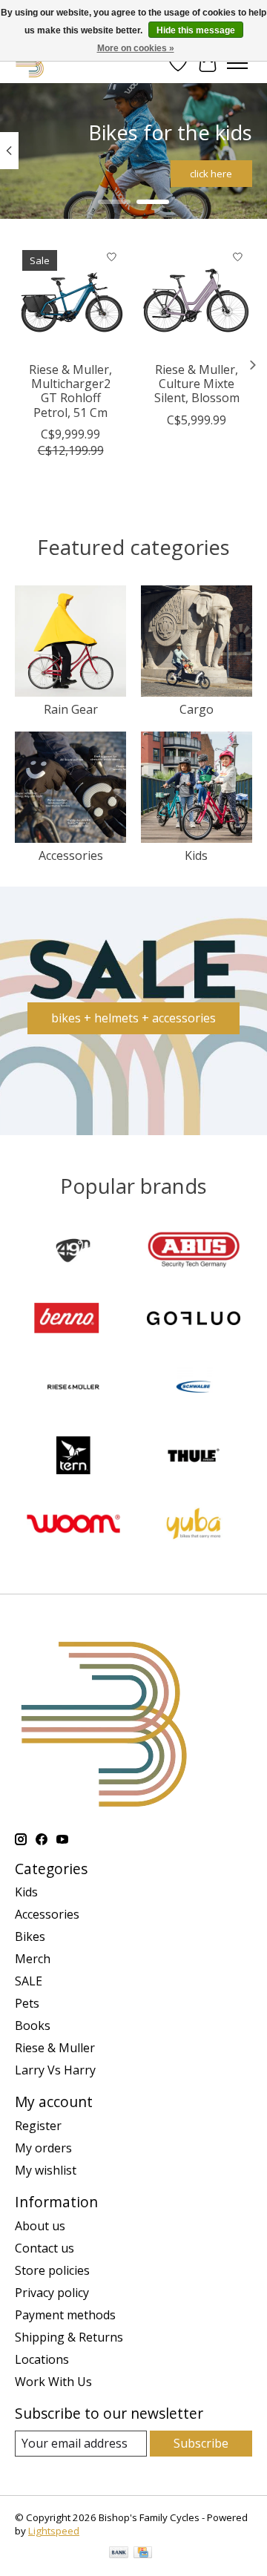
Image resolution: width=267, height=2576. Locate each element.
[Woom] (73, 1525)
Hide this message (196, 30)
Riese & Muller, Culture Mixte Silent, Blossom (197, 384)
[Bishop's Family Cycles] (30, 63)
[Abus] (194, 1252)
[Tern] (73, 1457)
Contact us (44, 2248)
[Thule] (194, 1457)
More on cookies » (136, 48)
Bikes (30, 1936)
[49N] (73, 1252)
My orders (43, 2148)
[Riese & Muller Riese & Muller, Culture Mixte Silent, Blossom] (197, 298)
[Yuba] (194, 1525)
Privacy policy (52, 2293)
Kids (196, 855)
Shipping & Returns (69, 2337)
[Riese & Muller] (73, 1388)
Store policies (52, 2270)
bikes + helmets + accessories (133, 1018)
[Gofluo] (194, 1320)
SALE (29, 1981)
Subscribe (201, 2443)
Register (38, 2126)
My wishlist (46, 2170)
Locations (42, 2359)
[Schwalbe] (194, 1388)
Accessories (71, 855)
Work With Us (53, 2382)
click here (211, 174)
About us (40, 2226)
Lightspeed (54, 2531)
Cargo (197, 709)
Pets (27, 2003)
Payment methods (65, 2315)
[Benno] (73, 1320)
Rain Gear (71, 709)
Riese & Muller (55, 2048)
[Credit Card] (143, 2554)
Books (33, 2025)
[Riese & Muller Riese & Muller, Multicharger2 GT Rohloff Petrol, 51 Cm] (70, 298)
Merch (33, 1959)
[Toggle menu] (237, 63)
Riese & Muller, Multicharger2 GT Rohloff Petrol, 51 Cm (70, 391)
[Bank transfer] (119, 2554)
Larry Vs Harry (55, 2070)
